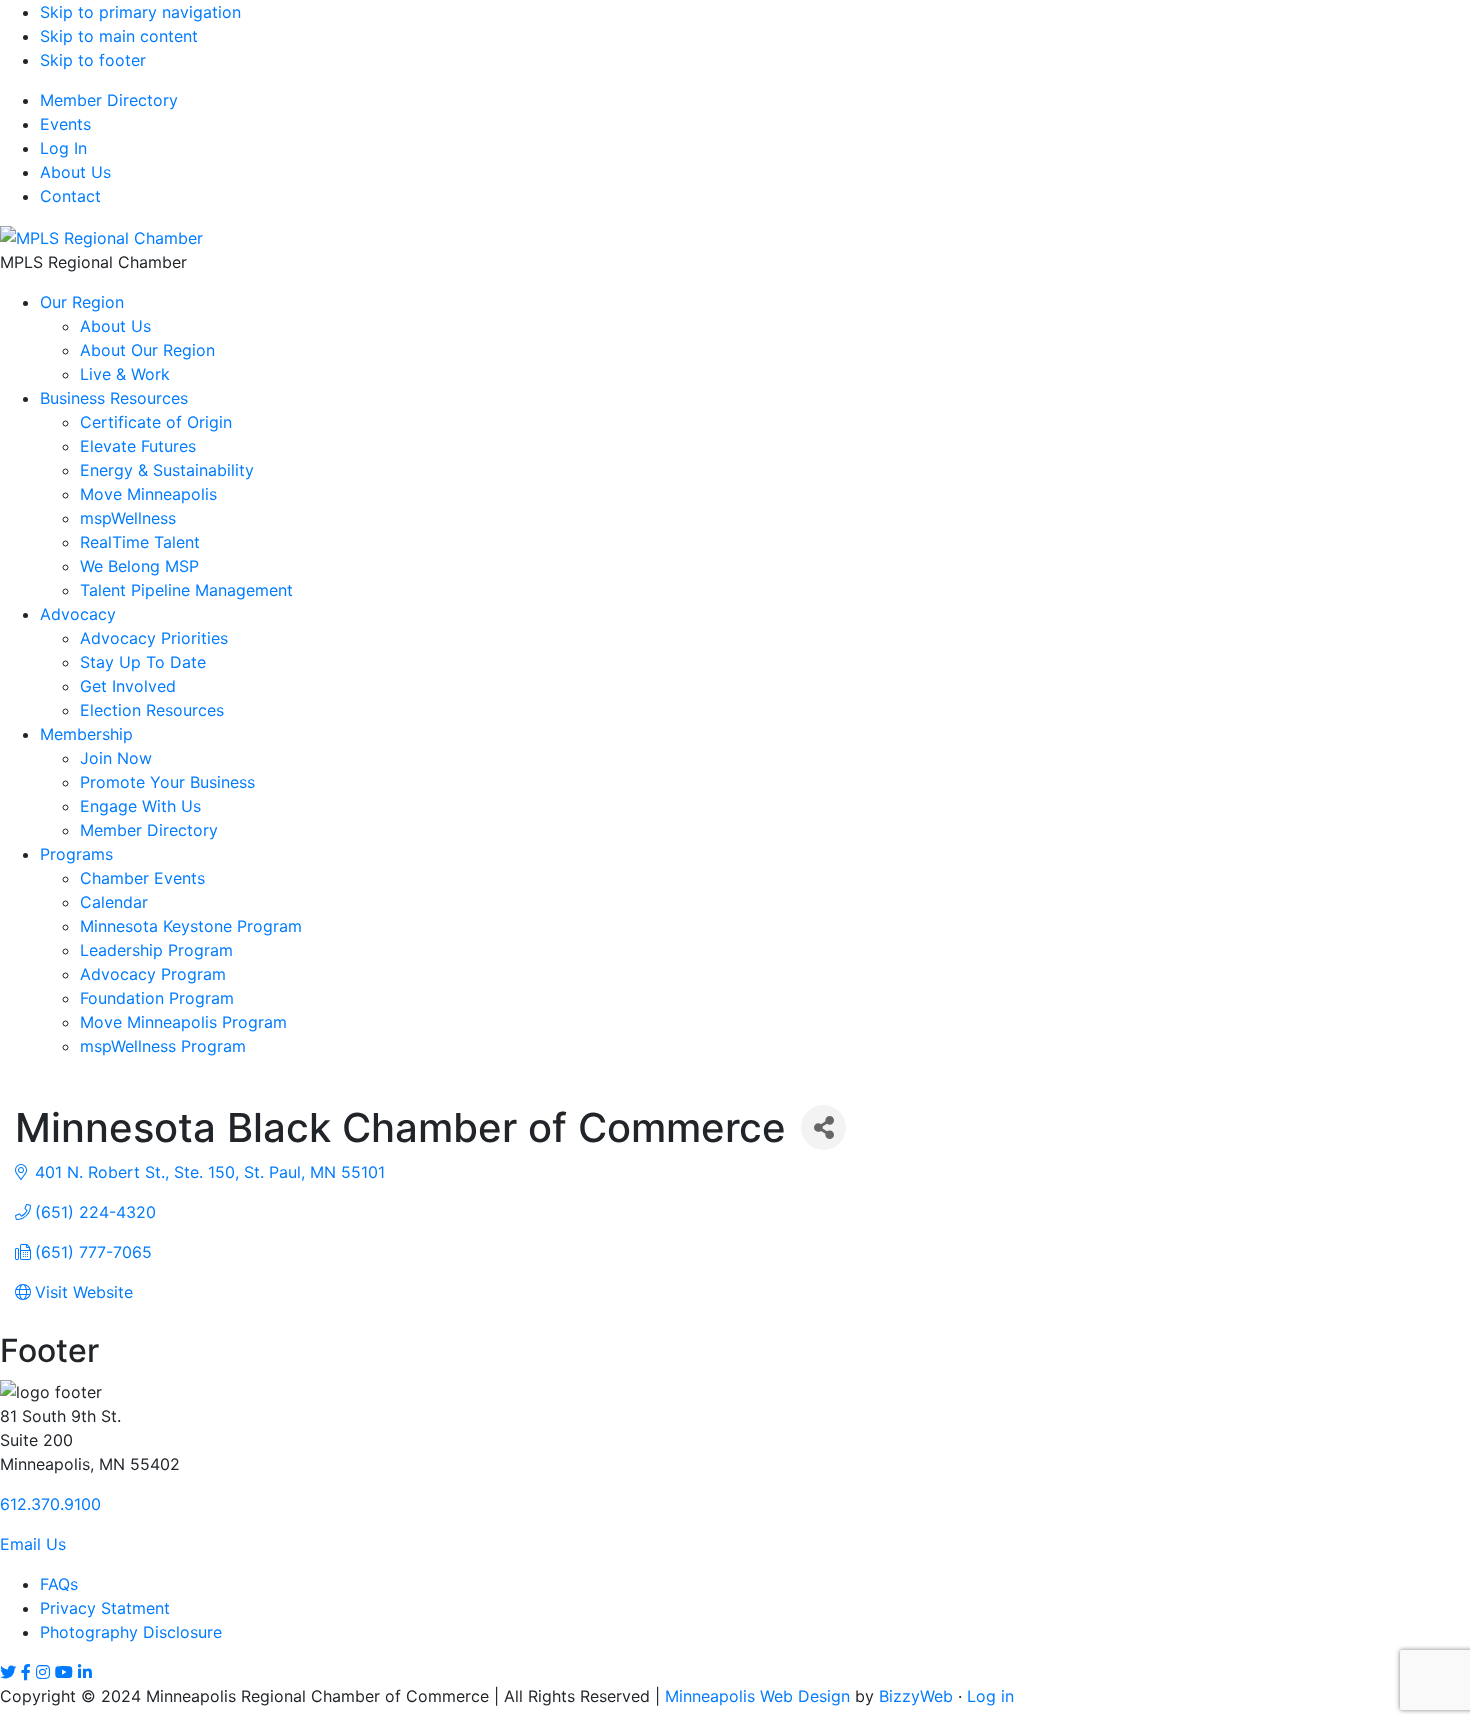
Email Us (33, 1544)
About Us (75, 172)
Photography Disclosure (131, 1632)
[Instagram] (43, 1672)
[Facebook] (26, 1672)
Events (65, 124)
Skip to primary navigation (140, 12)
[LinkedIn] (85, 1672)
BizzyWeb (916, 1696)
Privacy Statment (105, 1608)
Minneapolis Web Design (757, 1696)
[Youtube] (64, 1672)
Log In (63, 148)
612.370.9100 (50, 1504)
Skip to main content (119, 36)
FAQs (59, 1584)
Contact (70, 196)
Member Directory (109, 100)
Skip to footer (93, 60)
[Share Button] (823, 1127)
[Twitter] (8, 1672)
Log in (990, 1696)
